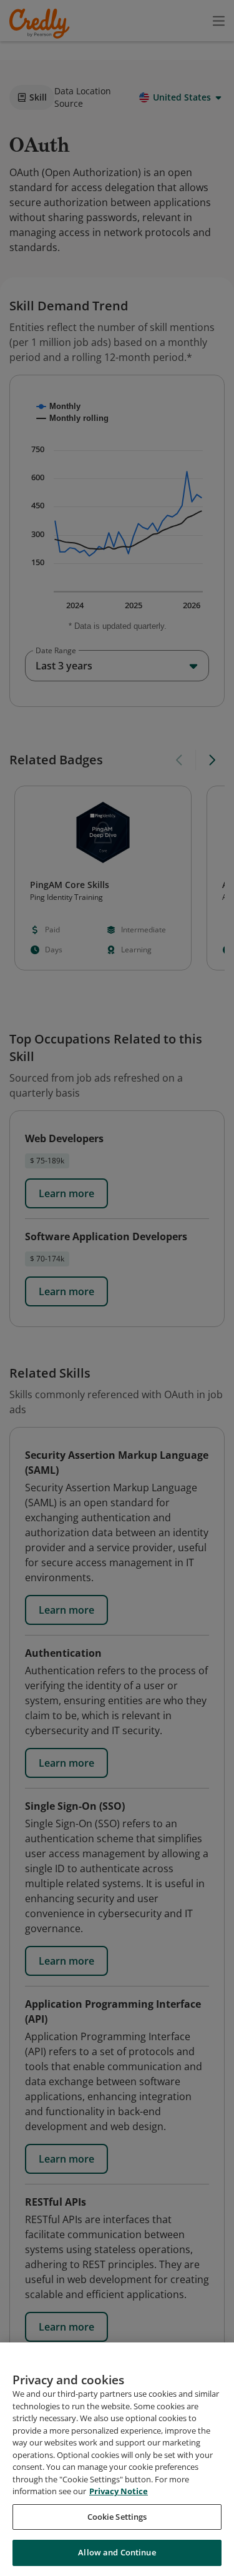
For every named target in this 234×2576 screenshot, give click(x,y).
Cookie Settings (117, 2517)
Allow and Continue (117, 2552)
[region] (117, 2459)
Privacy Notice (119, 2491)
